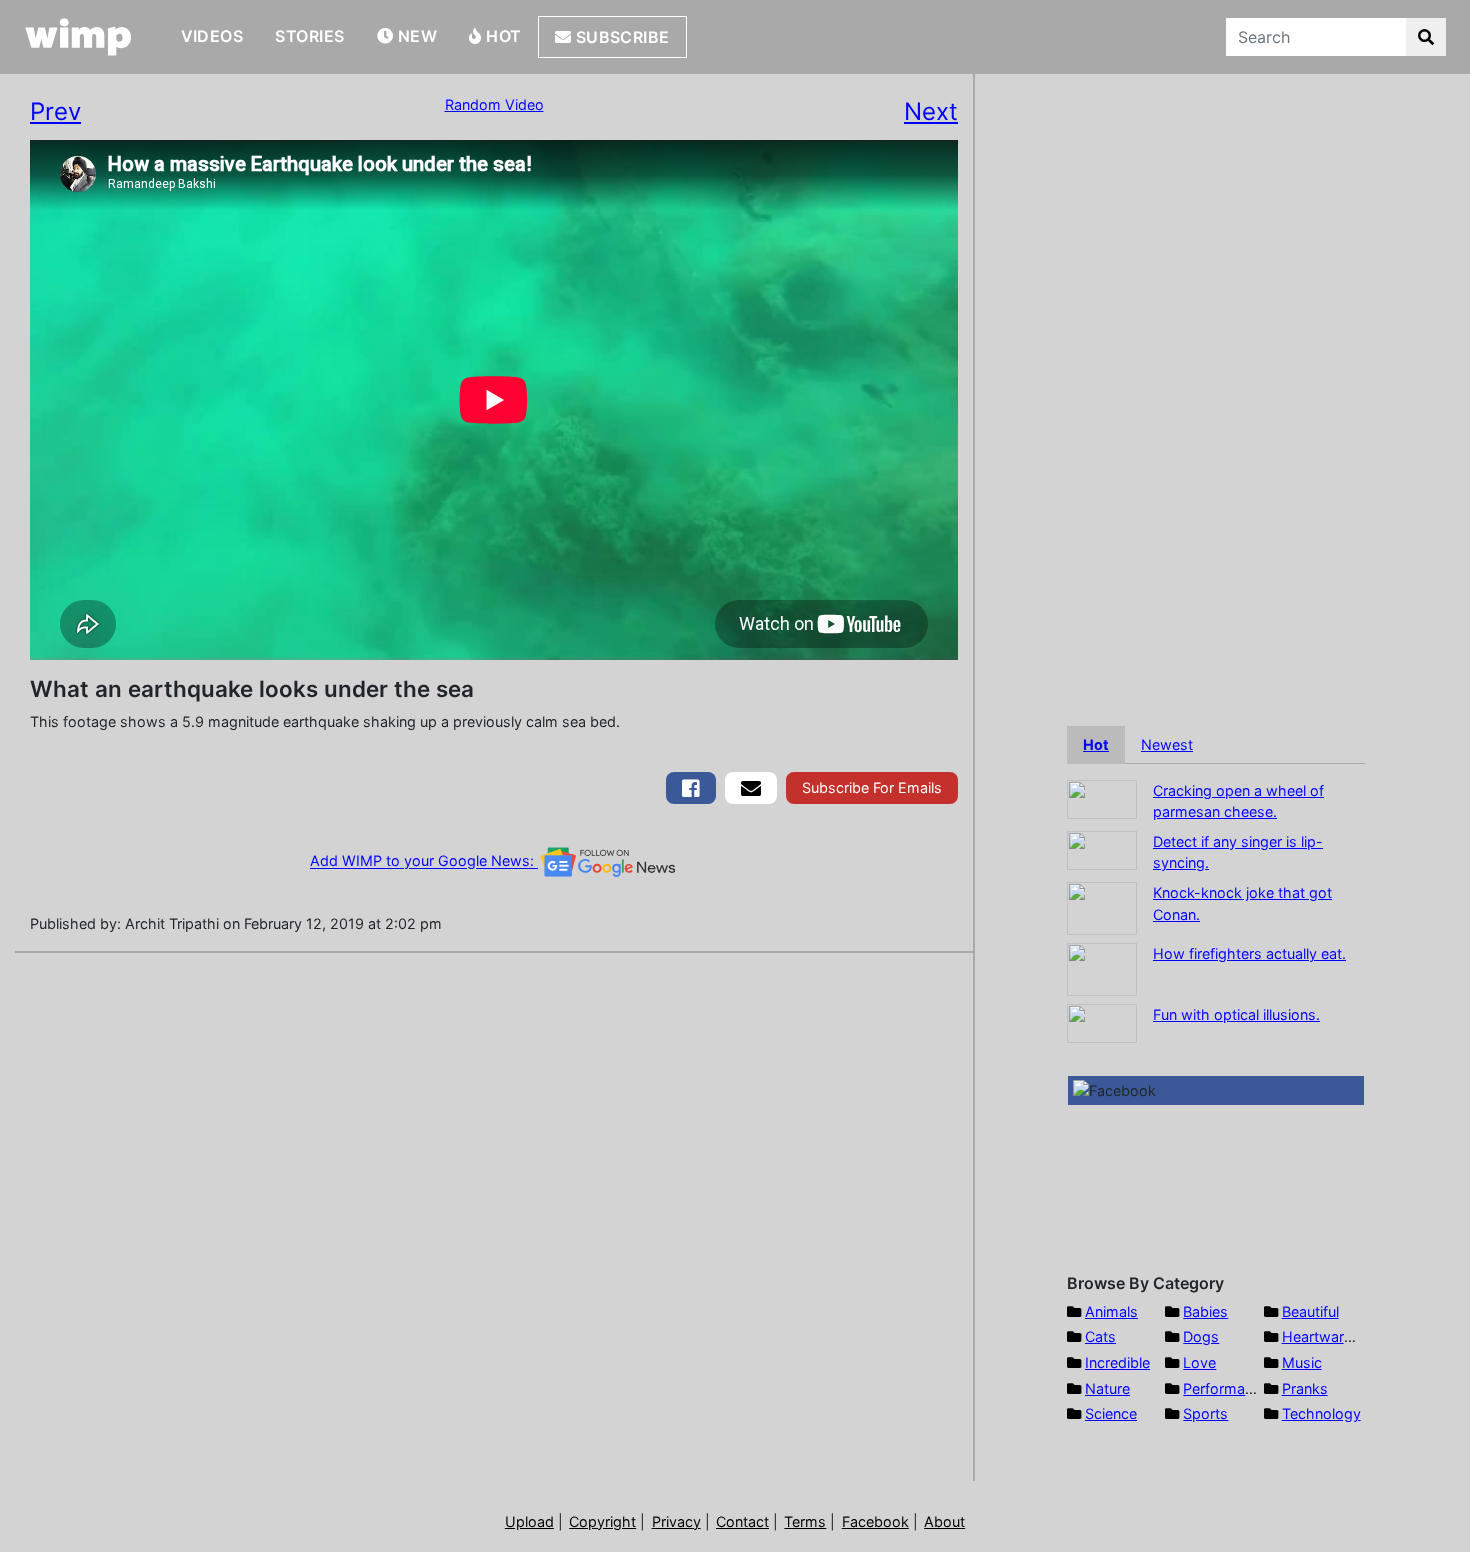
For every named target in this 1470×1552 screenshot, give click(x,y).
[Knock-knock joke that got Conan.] (1102, 906)
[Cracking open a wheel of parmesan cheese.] (1102, 797)
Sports (1205, 1413)
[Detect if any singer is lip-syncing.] (1102, 848)
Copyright (602, 1521)
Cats (1100, 1336)
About (944, 1521)
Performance (1226, 1388)
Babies (1205, 1311)
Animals (1111, 1311)
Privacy (676, 1521)
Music (1302, 1362)
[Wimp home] (78, 37)
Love (1199, 1362)
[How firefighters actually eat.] (1102, 967)
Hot (502, 36)
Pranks (1305, 1388)
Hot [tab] (1096, 744)
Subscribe (620, 37)
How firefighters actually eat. (1249, 953)
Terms (805, 1521)
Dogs (1201, 1336)
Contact (742, 1521)
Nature (1107, 1388)
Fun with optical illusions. (1236, 1014)
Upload (529, 1521)
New (415, 36)
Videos (212, 36)
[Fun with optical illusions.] (1102, 1021)
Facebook (875, 1521)
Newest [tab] (1167, 744)
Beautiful (1310, 1311)
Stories (309, 36)
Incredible (1117, 1362)
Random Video (494, 104)
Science (1111, 1413)
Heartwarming (1329, 1336)
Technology (1321, 1413)
